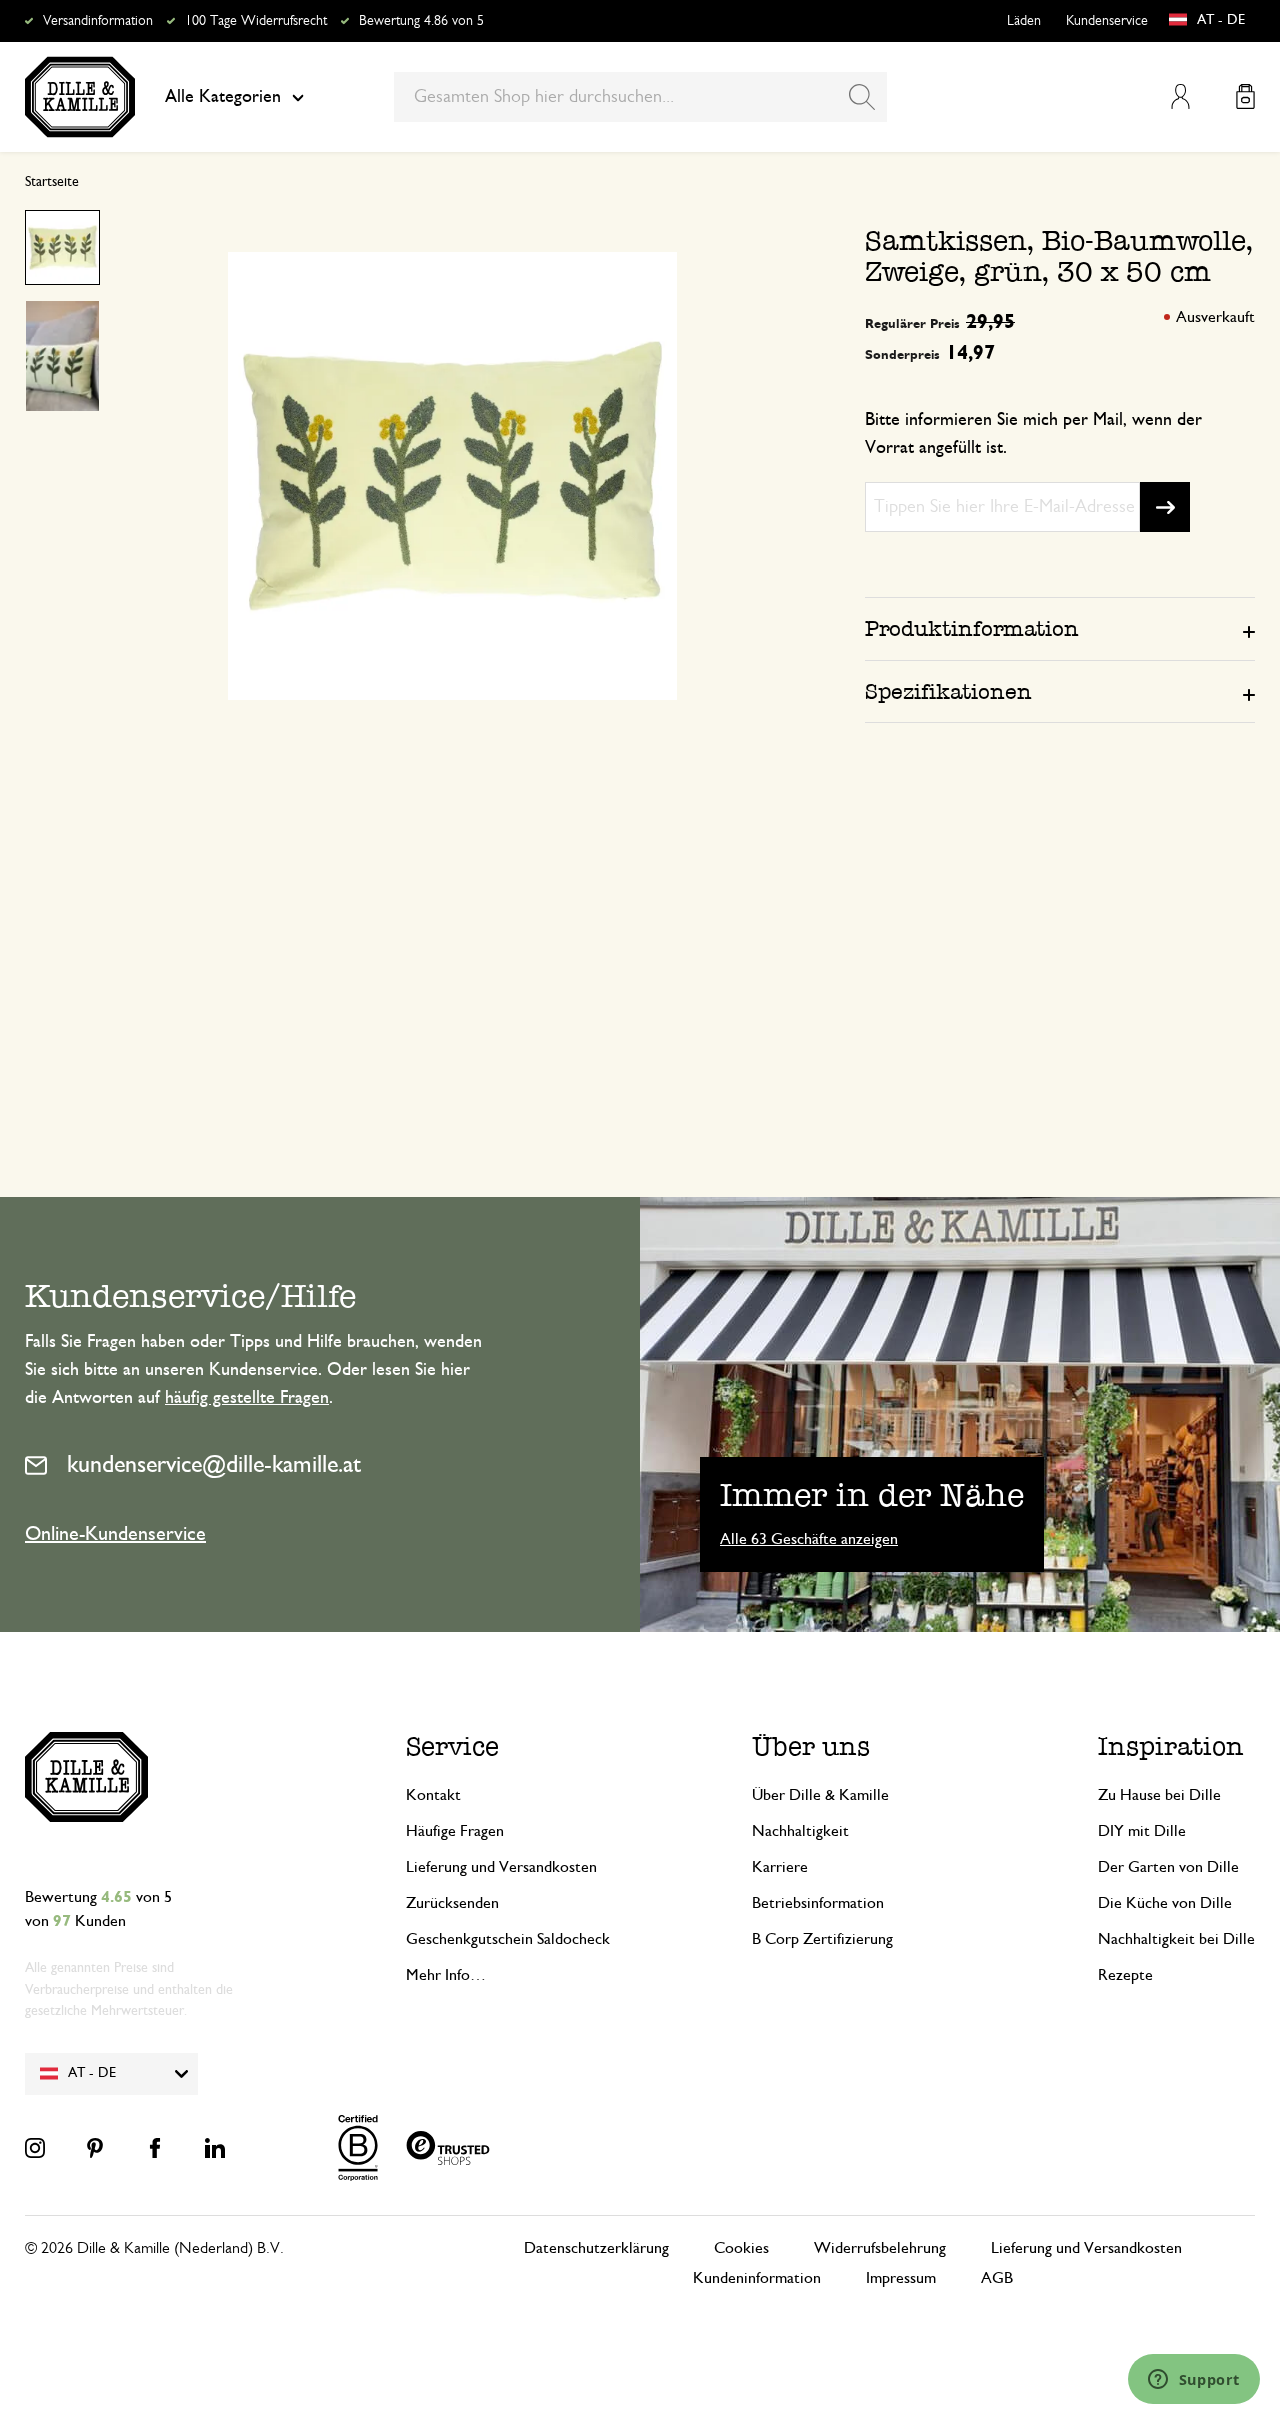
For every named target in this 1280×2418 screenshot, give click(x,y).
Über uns (811, 1746)
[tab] (1060, 628)
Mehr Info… (446, 1975)
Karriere (780, 1867)
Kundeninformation (757, 2278)
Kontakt (433, 1795)
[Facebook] (155, 2148)
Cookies (741, 2248)
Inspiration (1171, 1746)
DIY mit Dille (1142, 1831)
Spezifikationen (948, 691)
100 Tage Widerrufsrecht (256, 21)
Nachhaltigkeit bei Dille (1176, 1939)
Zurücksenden (452, 1903)
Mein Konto (1180, 96)
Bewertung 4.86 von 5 (421, 21)
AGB (997, 2278)
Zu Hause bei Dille (1159, 1795)
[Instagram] (35, 2148)
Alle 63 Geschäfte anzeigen (809, 1539)
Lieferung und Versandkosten (501, 1867)
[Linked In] (215, 2148)
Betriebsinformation (818, 1903)
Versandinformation (98, 21)
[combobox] (640, 97)
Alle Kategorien (223, 97)
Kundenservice (1107, 21)
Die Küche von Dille (1165, 1903)
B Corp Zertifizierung (822, 1939)
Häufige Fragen (455, 1831)
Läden (1024, 21)
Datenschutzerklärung (596, 2248)
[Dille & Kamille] (80, 97)
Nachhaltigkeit (800, 1831)
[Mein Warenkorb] (1245, 96)
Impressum (901, 2278)
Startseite (52, 182)
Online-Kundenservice (115, 1534)
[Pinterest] (95, 2148)
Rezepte (1125, 1975)
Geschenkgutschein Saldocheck (508, 1939)
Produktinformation (972, 628)
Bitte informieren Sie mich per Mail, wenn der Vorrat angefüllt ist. (1033, 434)
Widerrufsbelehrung (880, 2248)
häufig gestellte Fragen (247, 1398)
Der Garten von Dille (1168, 1867)
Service (452, 1746)
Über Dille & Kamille (820, 1795)
